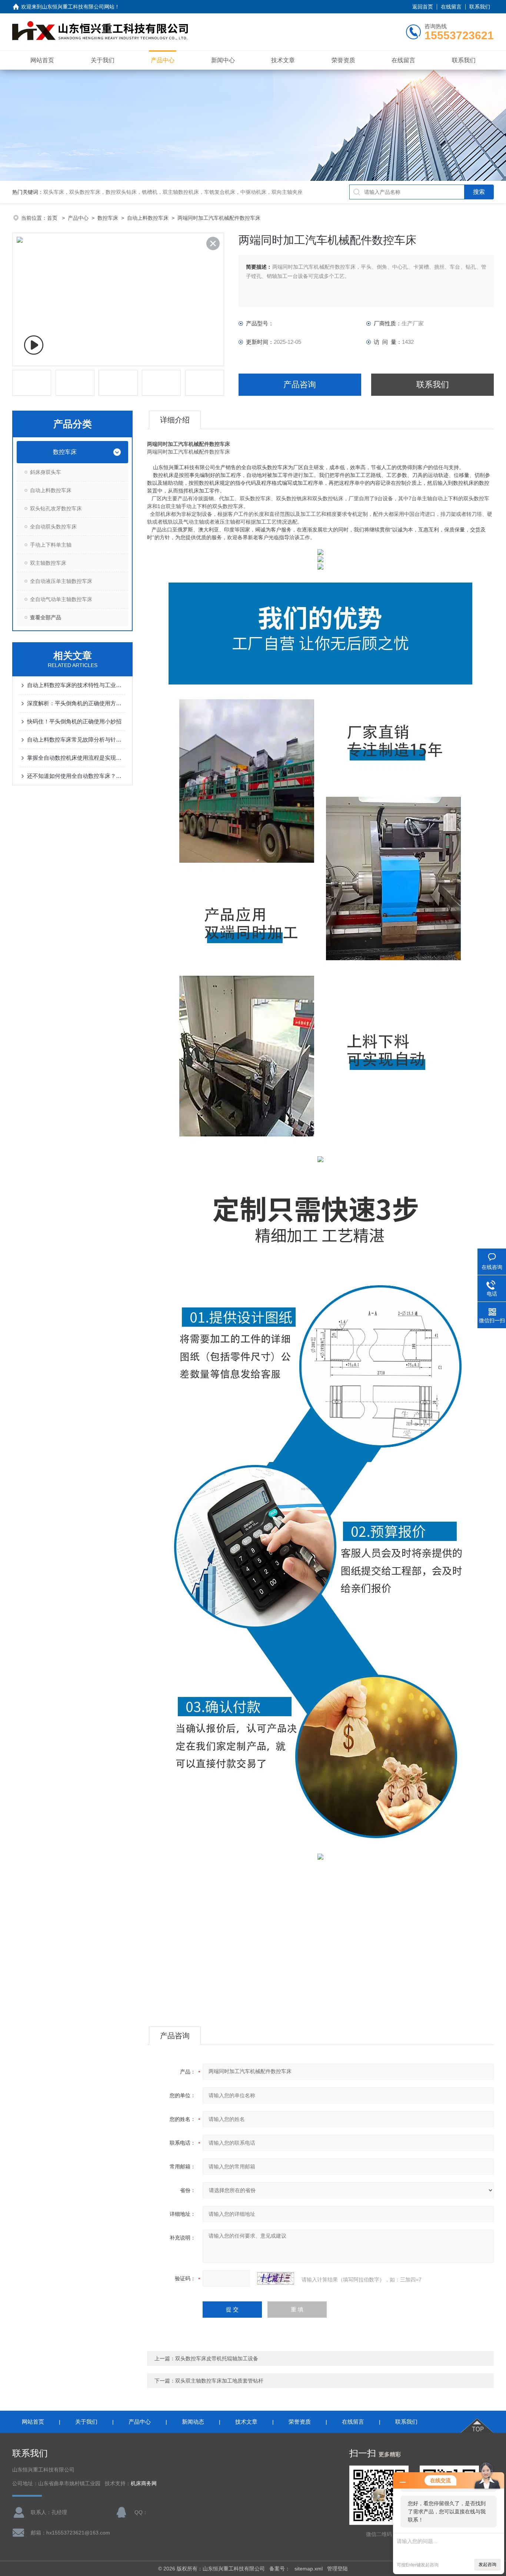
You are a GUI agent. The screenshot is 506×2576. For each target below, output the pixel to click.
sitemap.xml (309, 2569)
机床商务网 (144, 2484)
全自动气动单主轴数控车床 (61, 599)
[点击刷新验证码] (276, 2278)
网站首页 (42, 60)
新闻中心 (223, 60)
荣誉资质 (343, 60)
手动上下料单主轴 (51, 545)
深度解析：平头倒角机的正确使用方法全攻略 (76, 703)
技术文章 (283, 60)
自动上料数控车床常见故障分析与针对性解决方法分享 (76, 740)
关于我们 (103, 60)
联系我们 (480, 7)
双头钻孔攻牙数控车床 (56, 508)
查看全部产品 (46, 617)
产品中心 (163, 60)
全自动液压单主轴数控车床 (61, 581)
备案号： (280, 2569)
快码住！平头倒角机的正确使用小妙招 (74, 721)
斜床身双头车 (46, 472)
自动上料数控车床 (148, 218)
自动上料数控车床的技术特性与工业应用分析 (76, 685)
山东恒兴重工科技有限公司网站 (78, 7)
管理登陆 (337, 2569)
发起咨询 (487, 2565)
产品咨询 (300, 384)
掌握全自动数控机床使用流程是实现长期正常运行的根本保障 (76, 758)
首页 (53, 218)
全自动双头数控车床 (53, 527)
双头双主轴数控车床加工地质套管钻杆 (219, 2381)
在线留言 (451, 7)
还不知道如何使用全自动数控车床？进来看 (76, 776)
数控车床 (108, 218)
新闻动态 (193, 2422)
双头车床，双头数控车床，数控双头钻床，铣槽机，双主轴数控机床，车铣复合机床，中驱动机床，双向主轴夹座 (173, 192)
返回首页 (423, 7)
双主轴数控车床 (48, 563)
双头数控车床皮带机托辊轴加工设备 (217, 2358)
